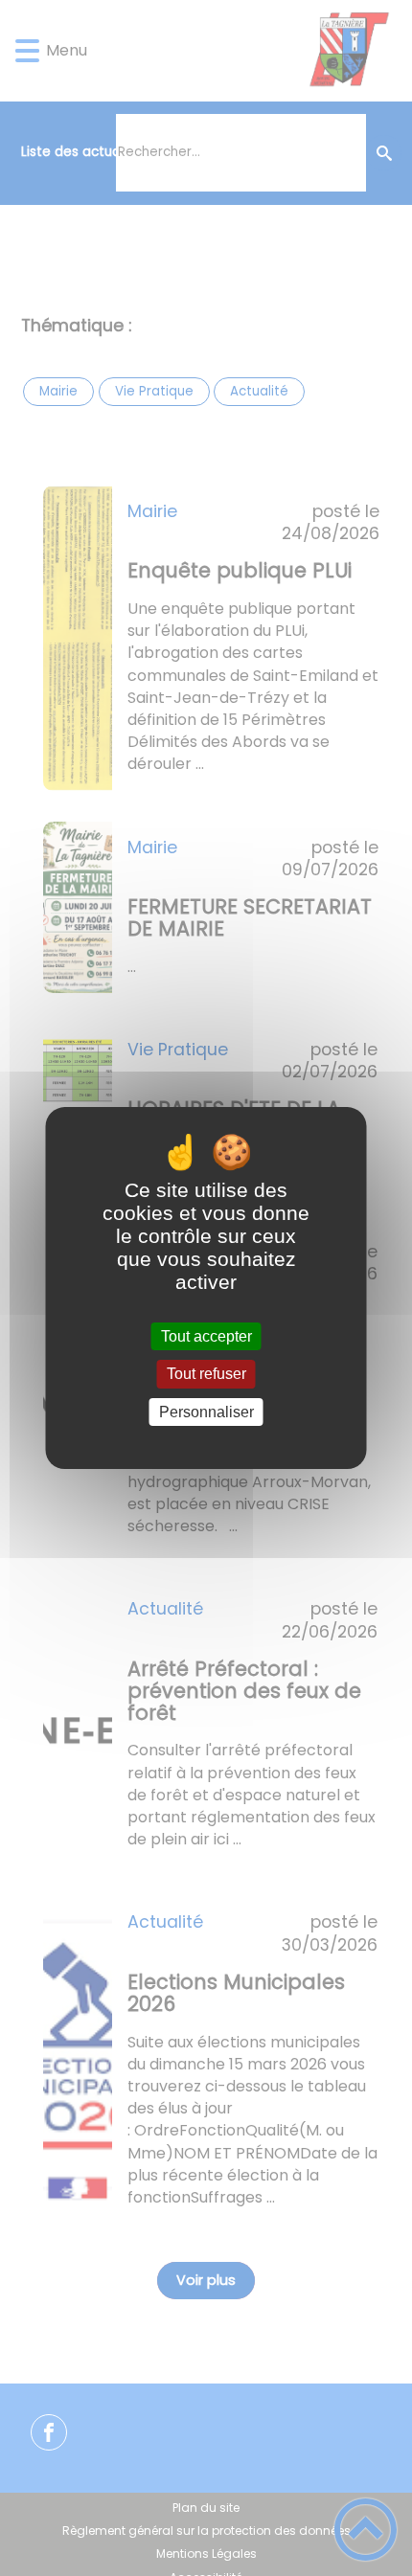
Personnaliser (206, 1412)
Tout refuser (206, 1375)
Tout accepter (206, 1336)
